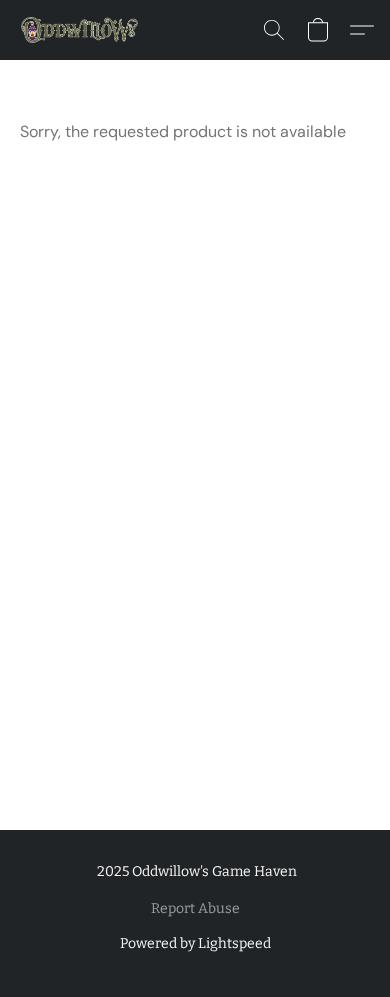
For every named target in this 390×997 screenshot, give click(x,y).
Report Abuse (195, 908)
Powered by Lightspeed (195, 943)
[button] (82, 30)
